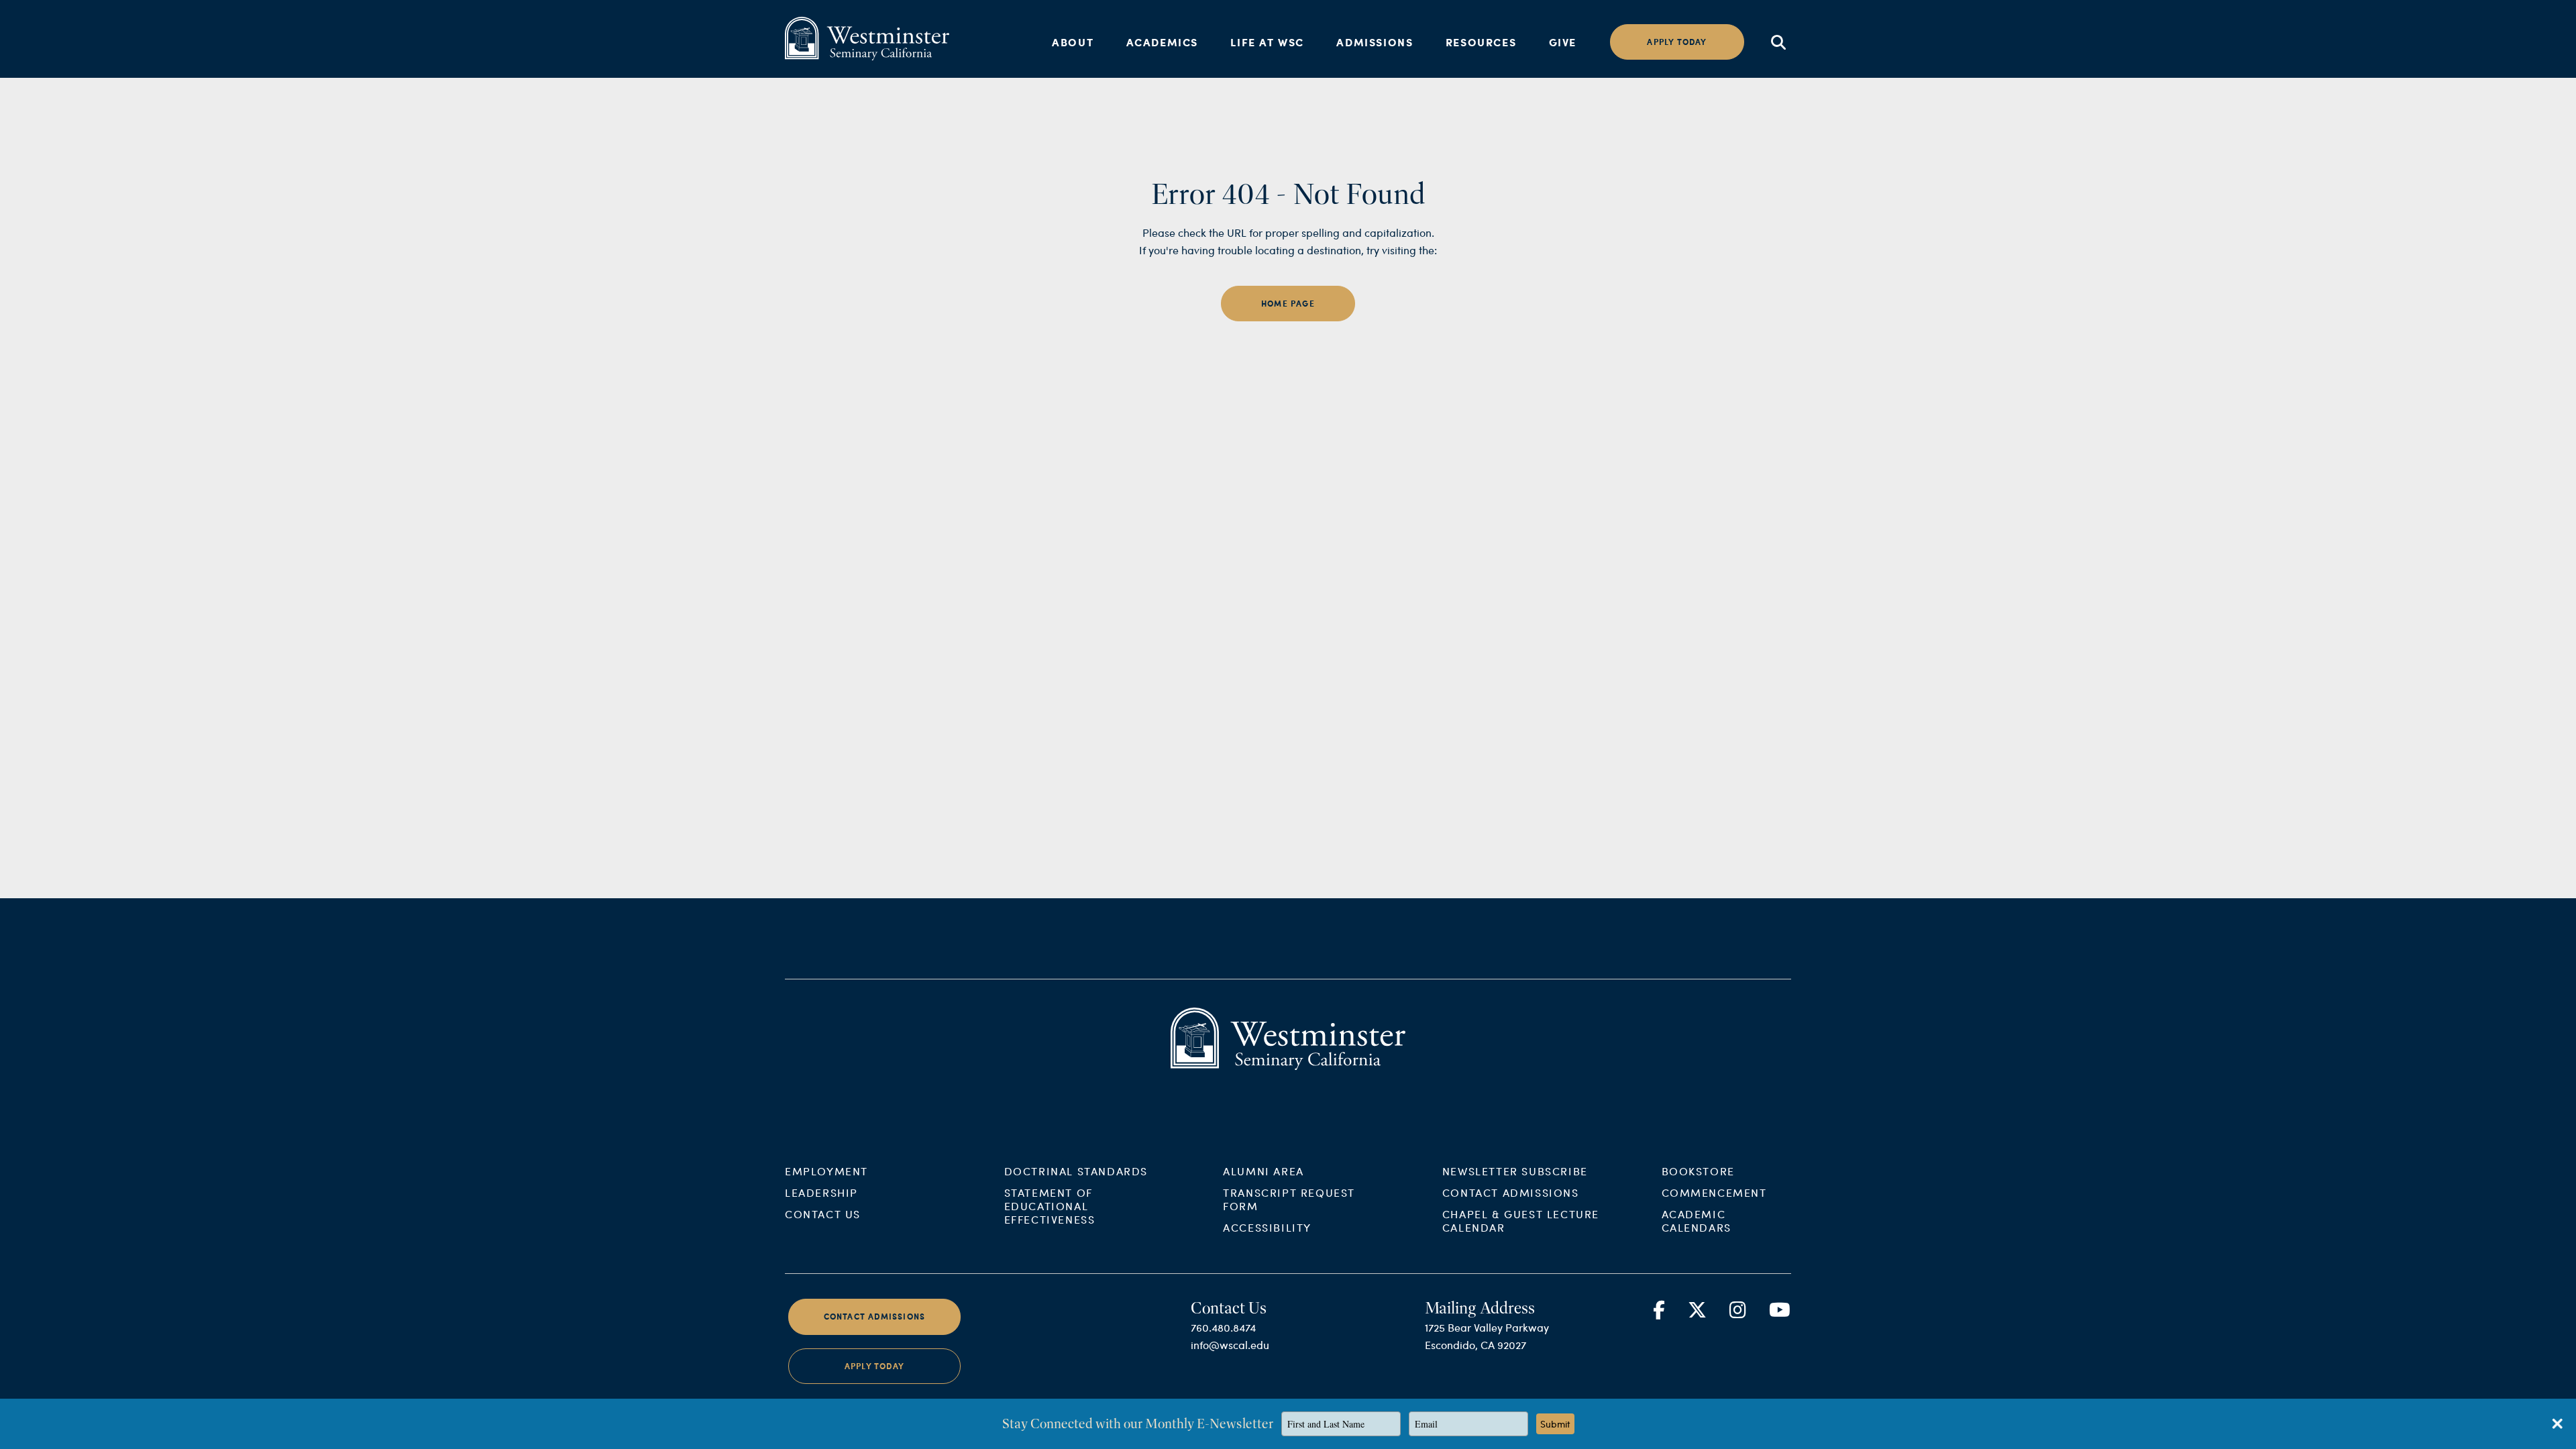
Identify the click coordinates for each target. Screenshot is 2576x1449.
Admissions (1375, 42)
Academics (1162, 42)
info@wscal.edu (1230, 1345)
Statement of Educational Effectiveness (1050, 1206)
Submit (1555, 1424)
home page (1288, 304)
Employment (826, 1171)
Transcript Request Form (1289, 1199)
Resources (1481, 42)
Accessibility (1267, 1227)
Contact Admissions (1511, 1192)
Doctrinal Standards (1076, 1171)
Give (1563, 42)
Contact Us (823, 1214)
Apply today (1677, 42)
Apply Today (874, 1366)
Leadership (821, 1192)
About (1073, 42)
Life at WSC (1267, 42)
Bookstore (1698, 1171)
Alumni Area (1264, 1171)
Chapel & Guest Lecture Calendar (1521, 1221)
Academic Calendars (1697, 1221)
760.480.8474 (1223, 1327)
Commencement (1714, 1192)
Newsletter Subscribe (1515, 1171)
